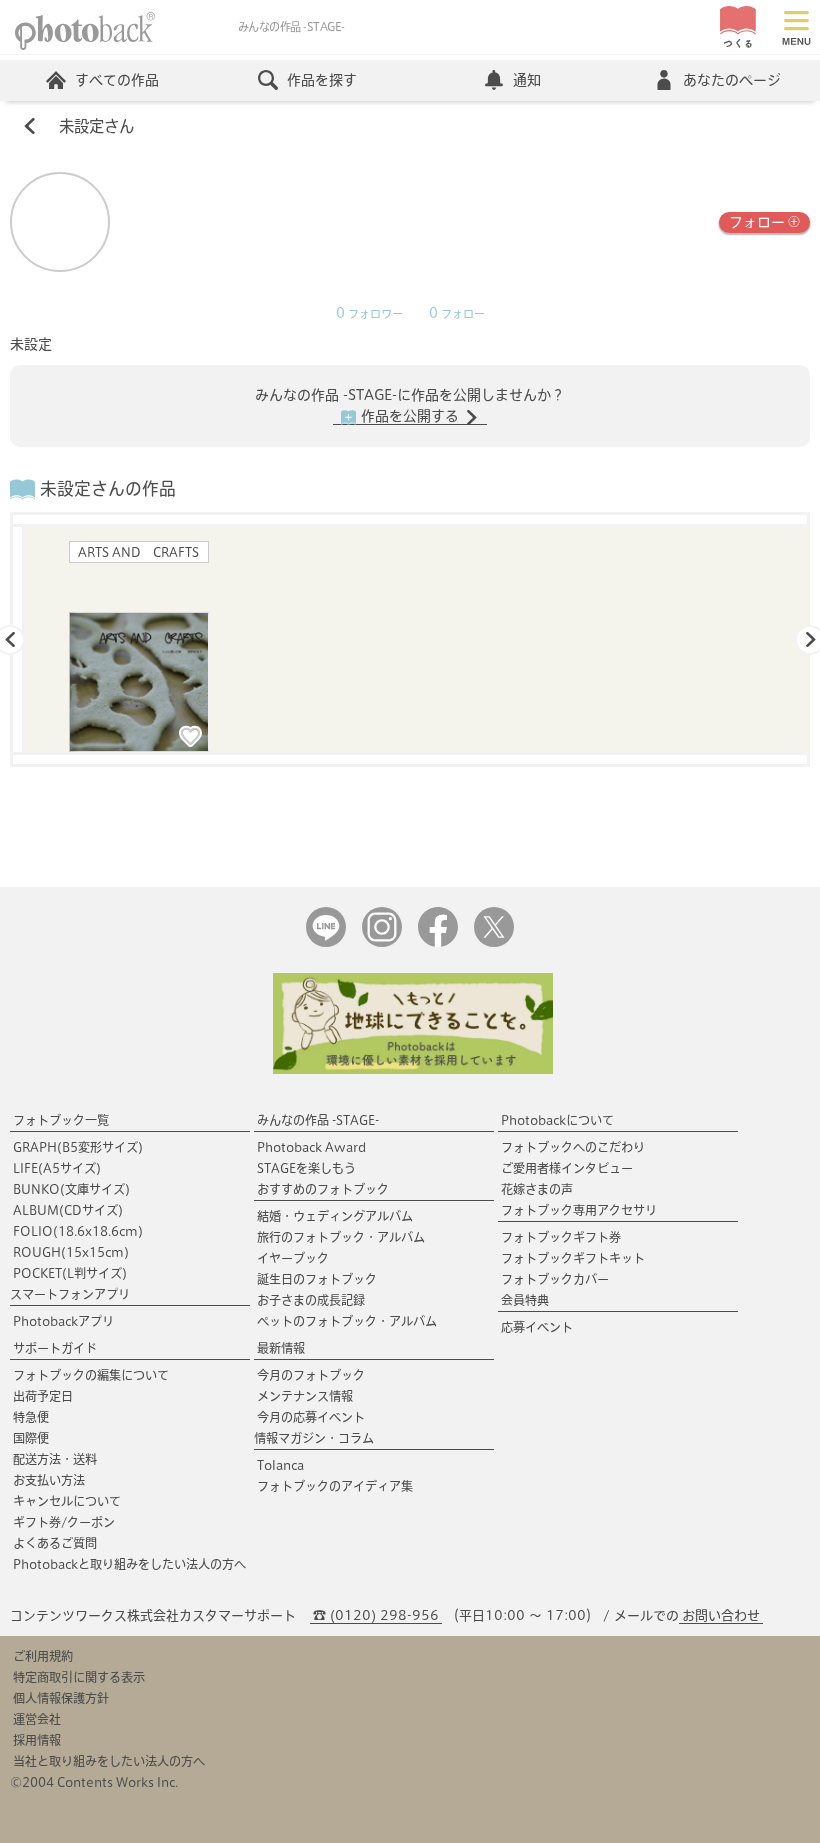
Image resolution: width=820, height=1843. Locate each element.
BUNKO (71, 1189)
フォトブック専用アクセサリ (579, 1210)
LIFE (57, 1168)
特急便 (31, 1417)
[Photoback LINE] (326, 942)
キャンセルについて (67, 1501)
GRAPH (78, 1147)
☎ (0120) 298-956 (376, 1615)
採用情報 (37, 1740)
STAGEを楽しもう (306, 1168)
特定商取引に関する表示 (79, 1677)
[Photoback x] (494, 942)
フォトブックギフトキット (573, 1258)
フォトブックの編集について (91, 1375)
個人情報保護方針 (61, 1698)
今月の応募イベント (311, 1417)
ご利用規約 (43, 1656)
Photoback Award (311, 1147)
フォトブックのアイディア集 (335, 1486)
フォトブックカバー (555, 1279)
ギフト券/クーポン (64, 1522)
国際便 (31, 1438)
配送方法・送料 (55, 1459)
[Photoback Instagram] (382, 942)
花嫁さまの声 (537, 1189)
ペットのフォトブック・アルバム (347, 1321)
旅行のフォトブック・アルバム (341, 1237)
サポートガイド (55, 1348)
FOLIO (78, 1231)
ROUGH (71, 1252)
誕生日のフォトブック (317, 1279)
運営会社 (37, 1719)
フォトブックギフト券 (561, 1237)
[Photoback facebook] (438, 942)
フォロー (757, 222)
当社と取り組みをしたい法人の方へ (109, 1761)
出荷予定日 (43, 1396)
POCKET (70, 1273)
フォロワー (369, 314)
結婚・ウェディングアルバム (335, 1216)
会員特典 (525, 1300)
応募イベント (537, 1327)
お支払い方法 (49, 1480)
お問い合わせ (721, 1615)
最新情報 (281, 1348)
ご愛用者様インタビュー (567, 1168)
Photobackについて (557, 1120)
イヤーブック (293, 1258)
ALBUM (68, 1210)
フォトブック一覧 (61, 1120)
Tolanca (280, 1465)
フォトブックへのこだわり (573, 1147)
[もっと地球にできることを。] (413, 1069)
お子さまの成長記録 (311, 1300)
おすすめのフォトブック (323, 1189)
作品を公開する (410, 416)
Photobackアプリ (63, 1321)
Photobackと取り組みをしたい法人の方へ (129, 1564)
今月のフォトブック (311, 1375)
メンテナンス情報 (305, 1396)
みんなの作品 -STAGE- (318, 1120)
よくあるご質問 (55, 1543)
